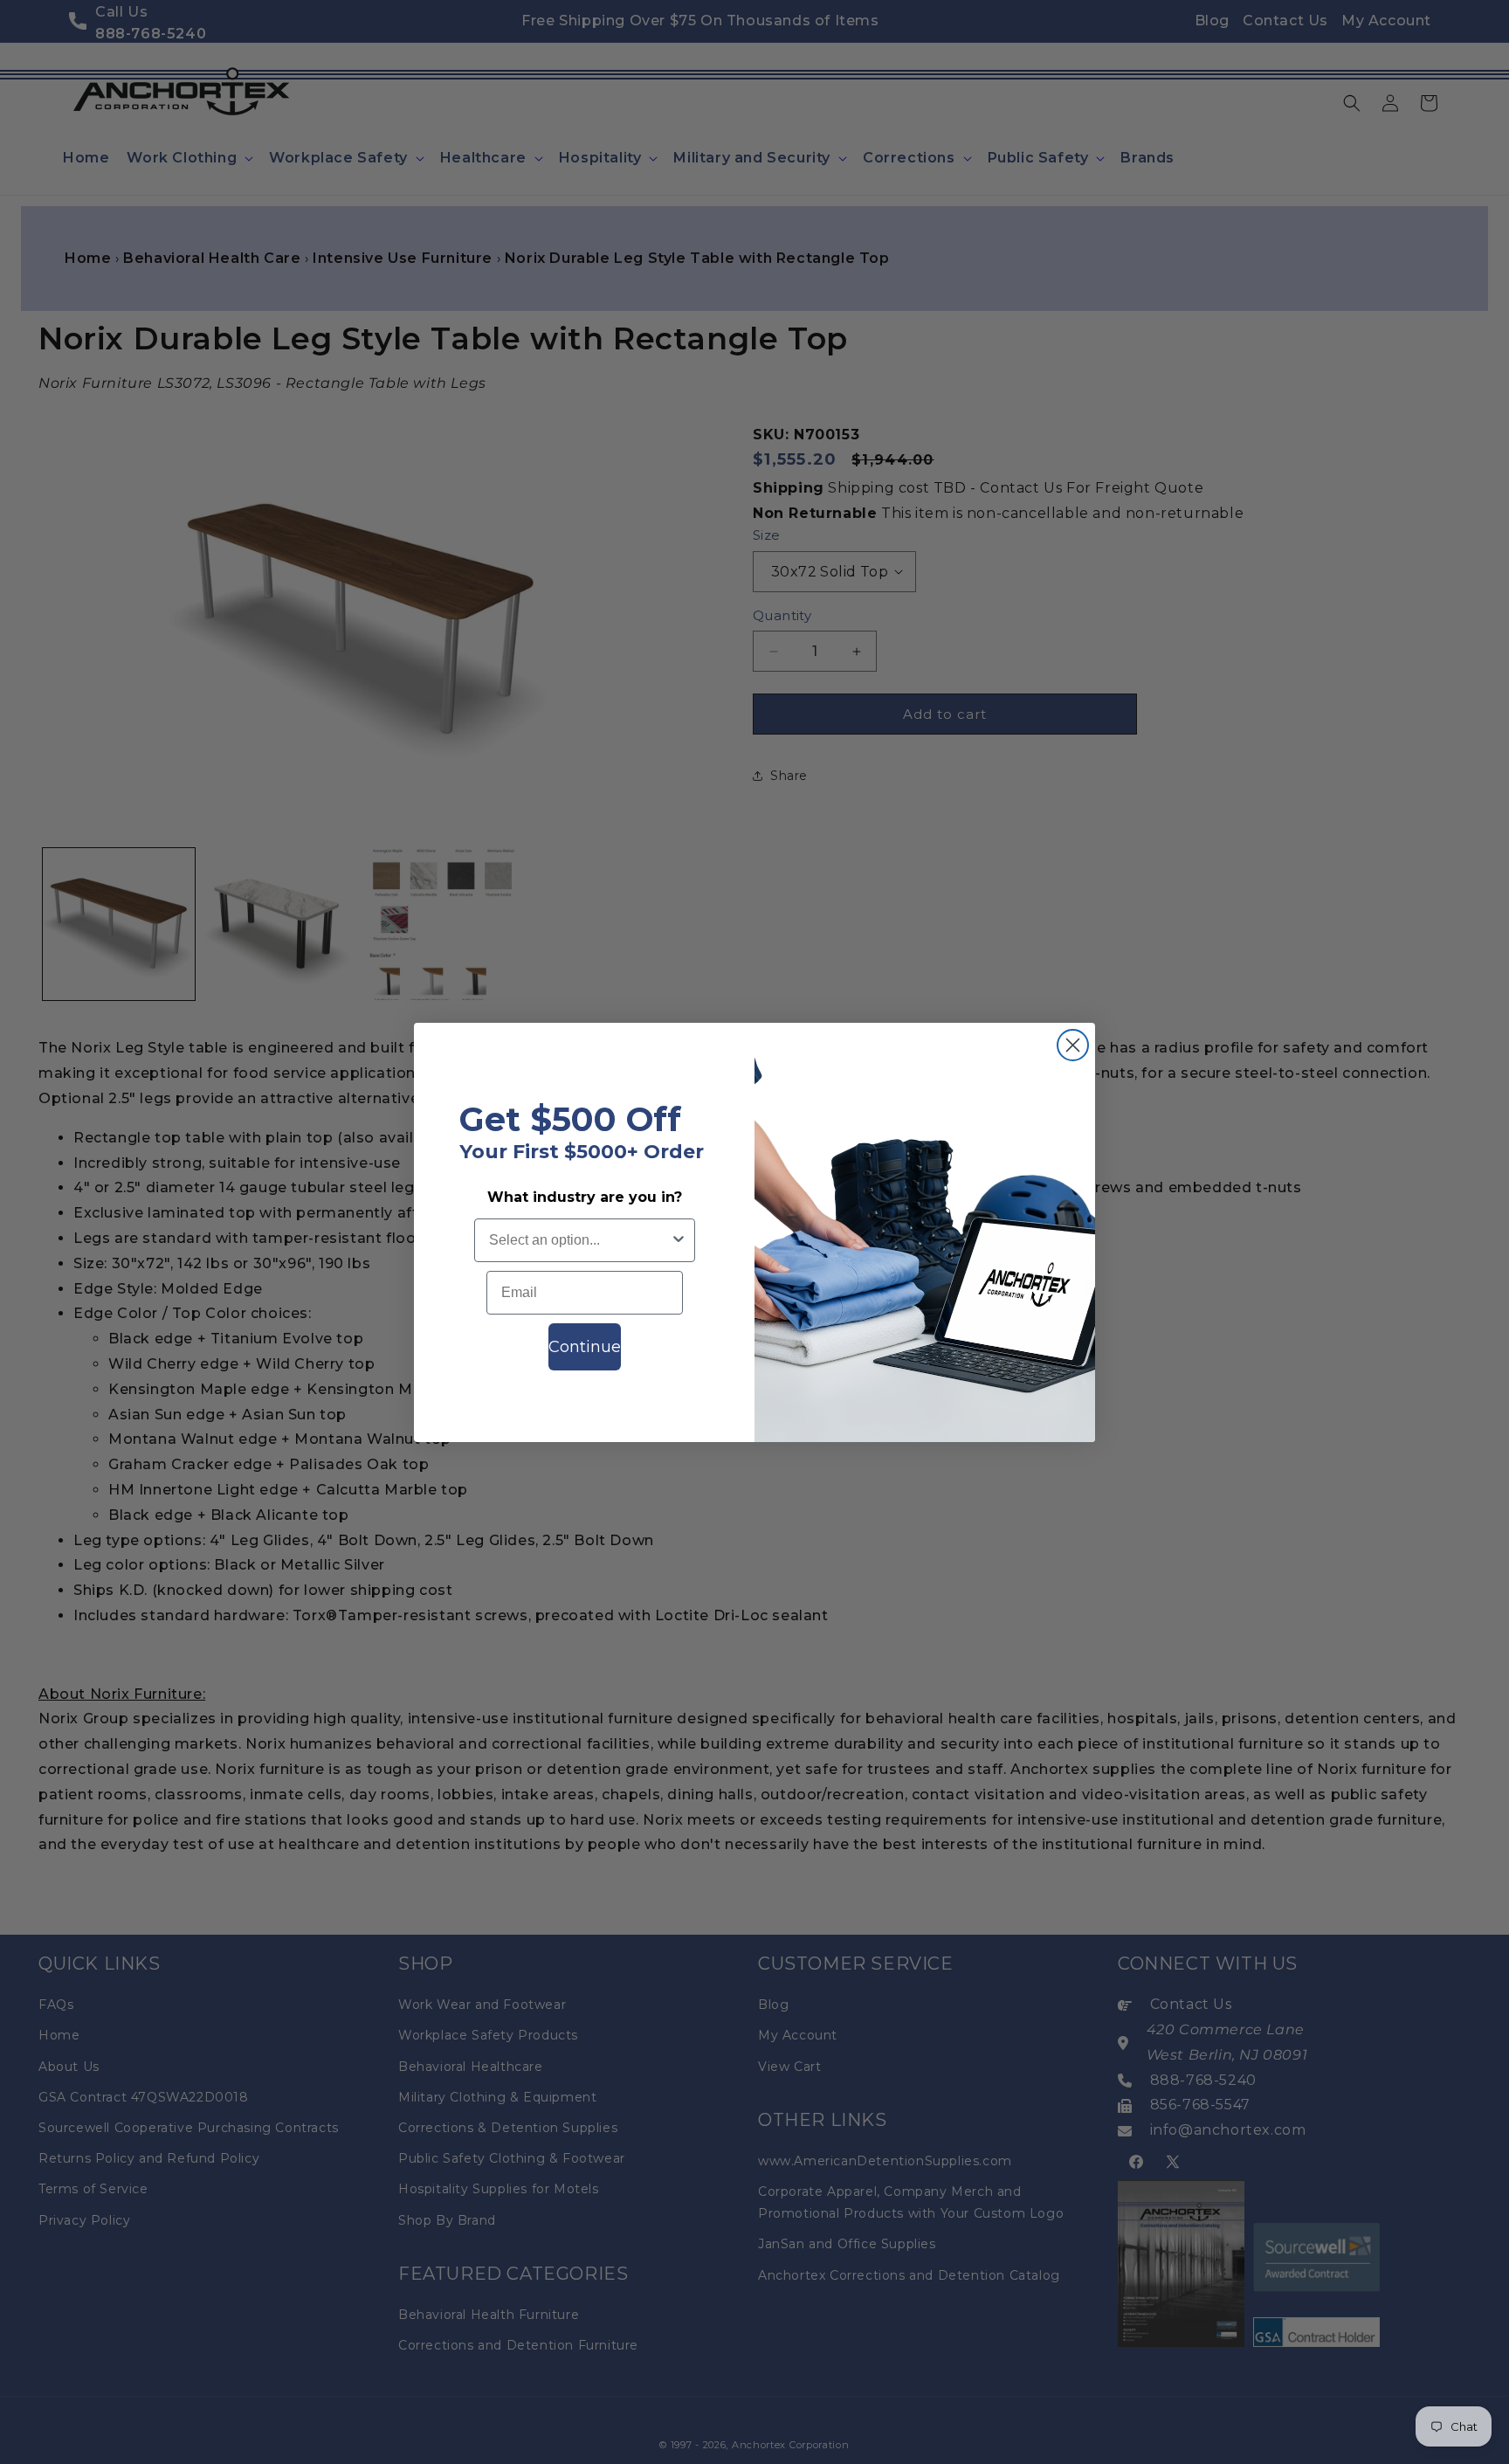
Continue (585, 1347)
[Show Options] (679, 1240)
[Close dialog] (1073, 1045)
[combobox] (579, 1240)
